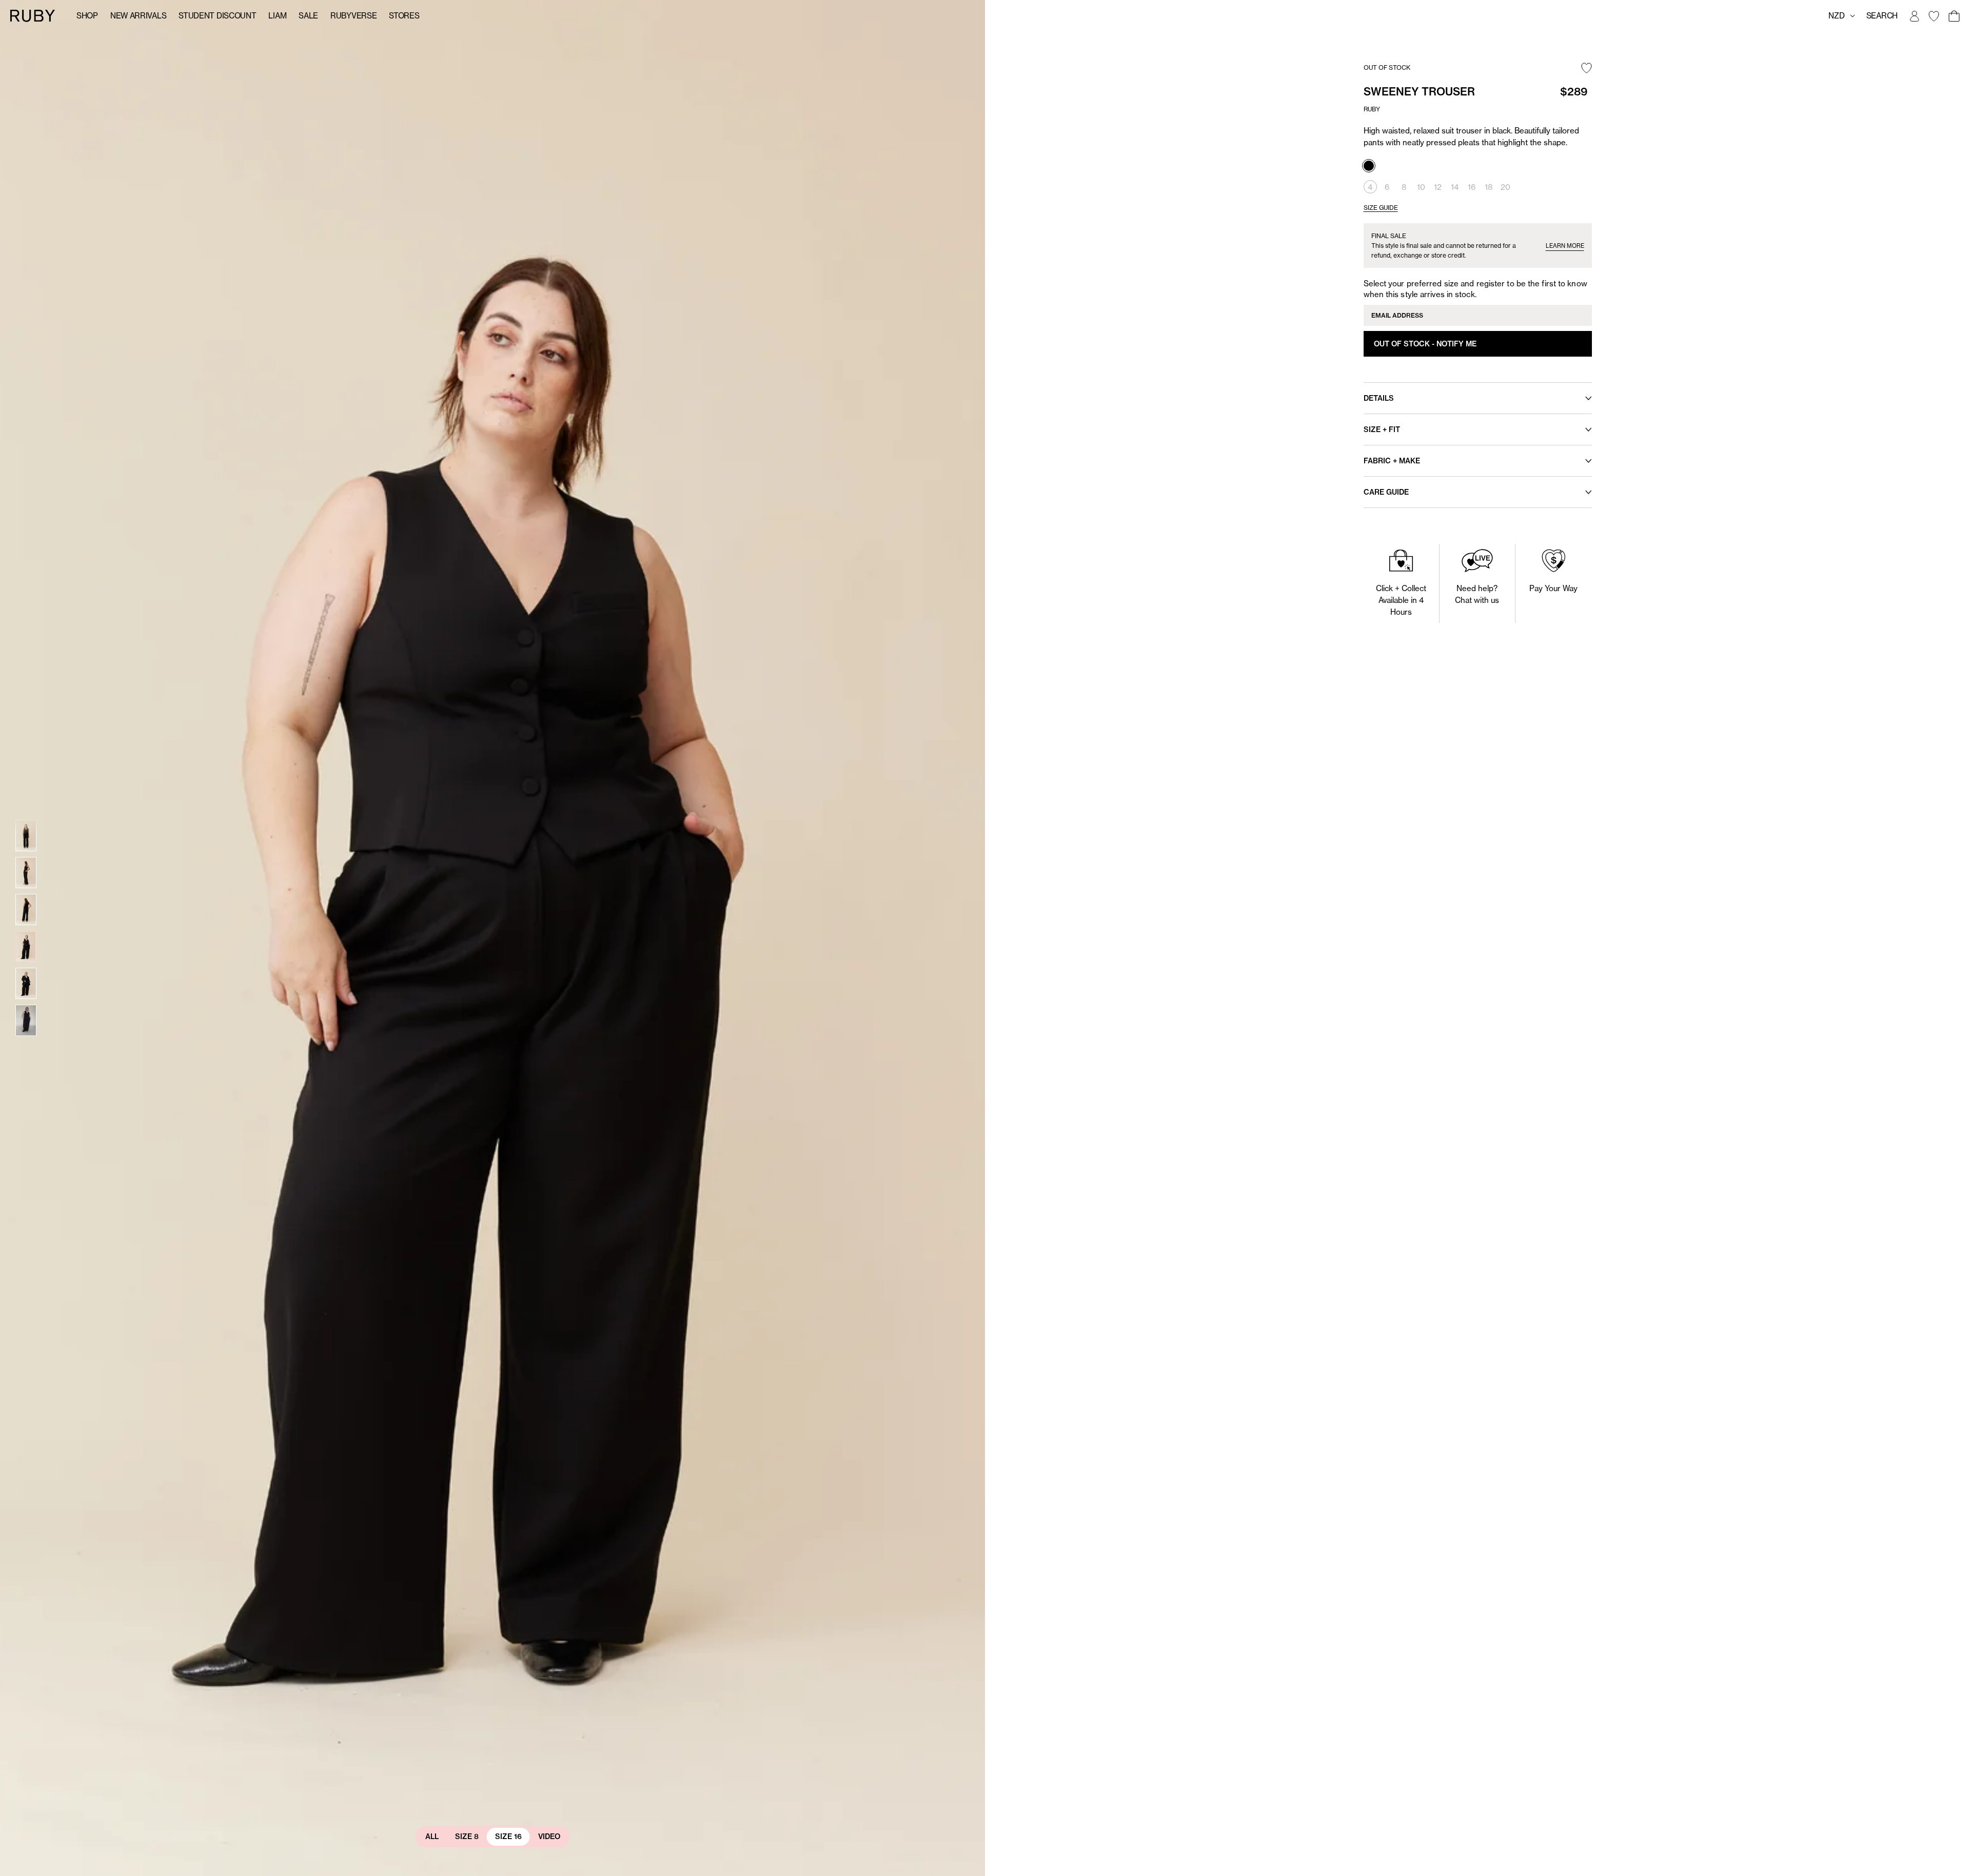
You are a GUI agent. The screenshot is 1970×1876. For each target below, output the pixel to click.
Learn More (1565, 246)
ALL (432, 1836)
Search (1882, 16)
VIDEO (549, 1836)
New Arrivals (138, 16)
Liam (277, 16)
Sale (308, 16)
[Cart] (1954, 16)
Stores (404, 16)
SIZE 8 (467, 1836)
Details (1379, 398)
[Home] (33, 15)
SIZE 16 (508, 1836)
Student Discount (217, 16)
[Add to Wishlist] (1587, 69)
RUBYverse (353, 16)
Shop (87, 16)
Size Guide (1381, 208)
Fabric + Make (1392, 461)
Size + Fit (1382, 429)
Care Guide (1386, 492)
